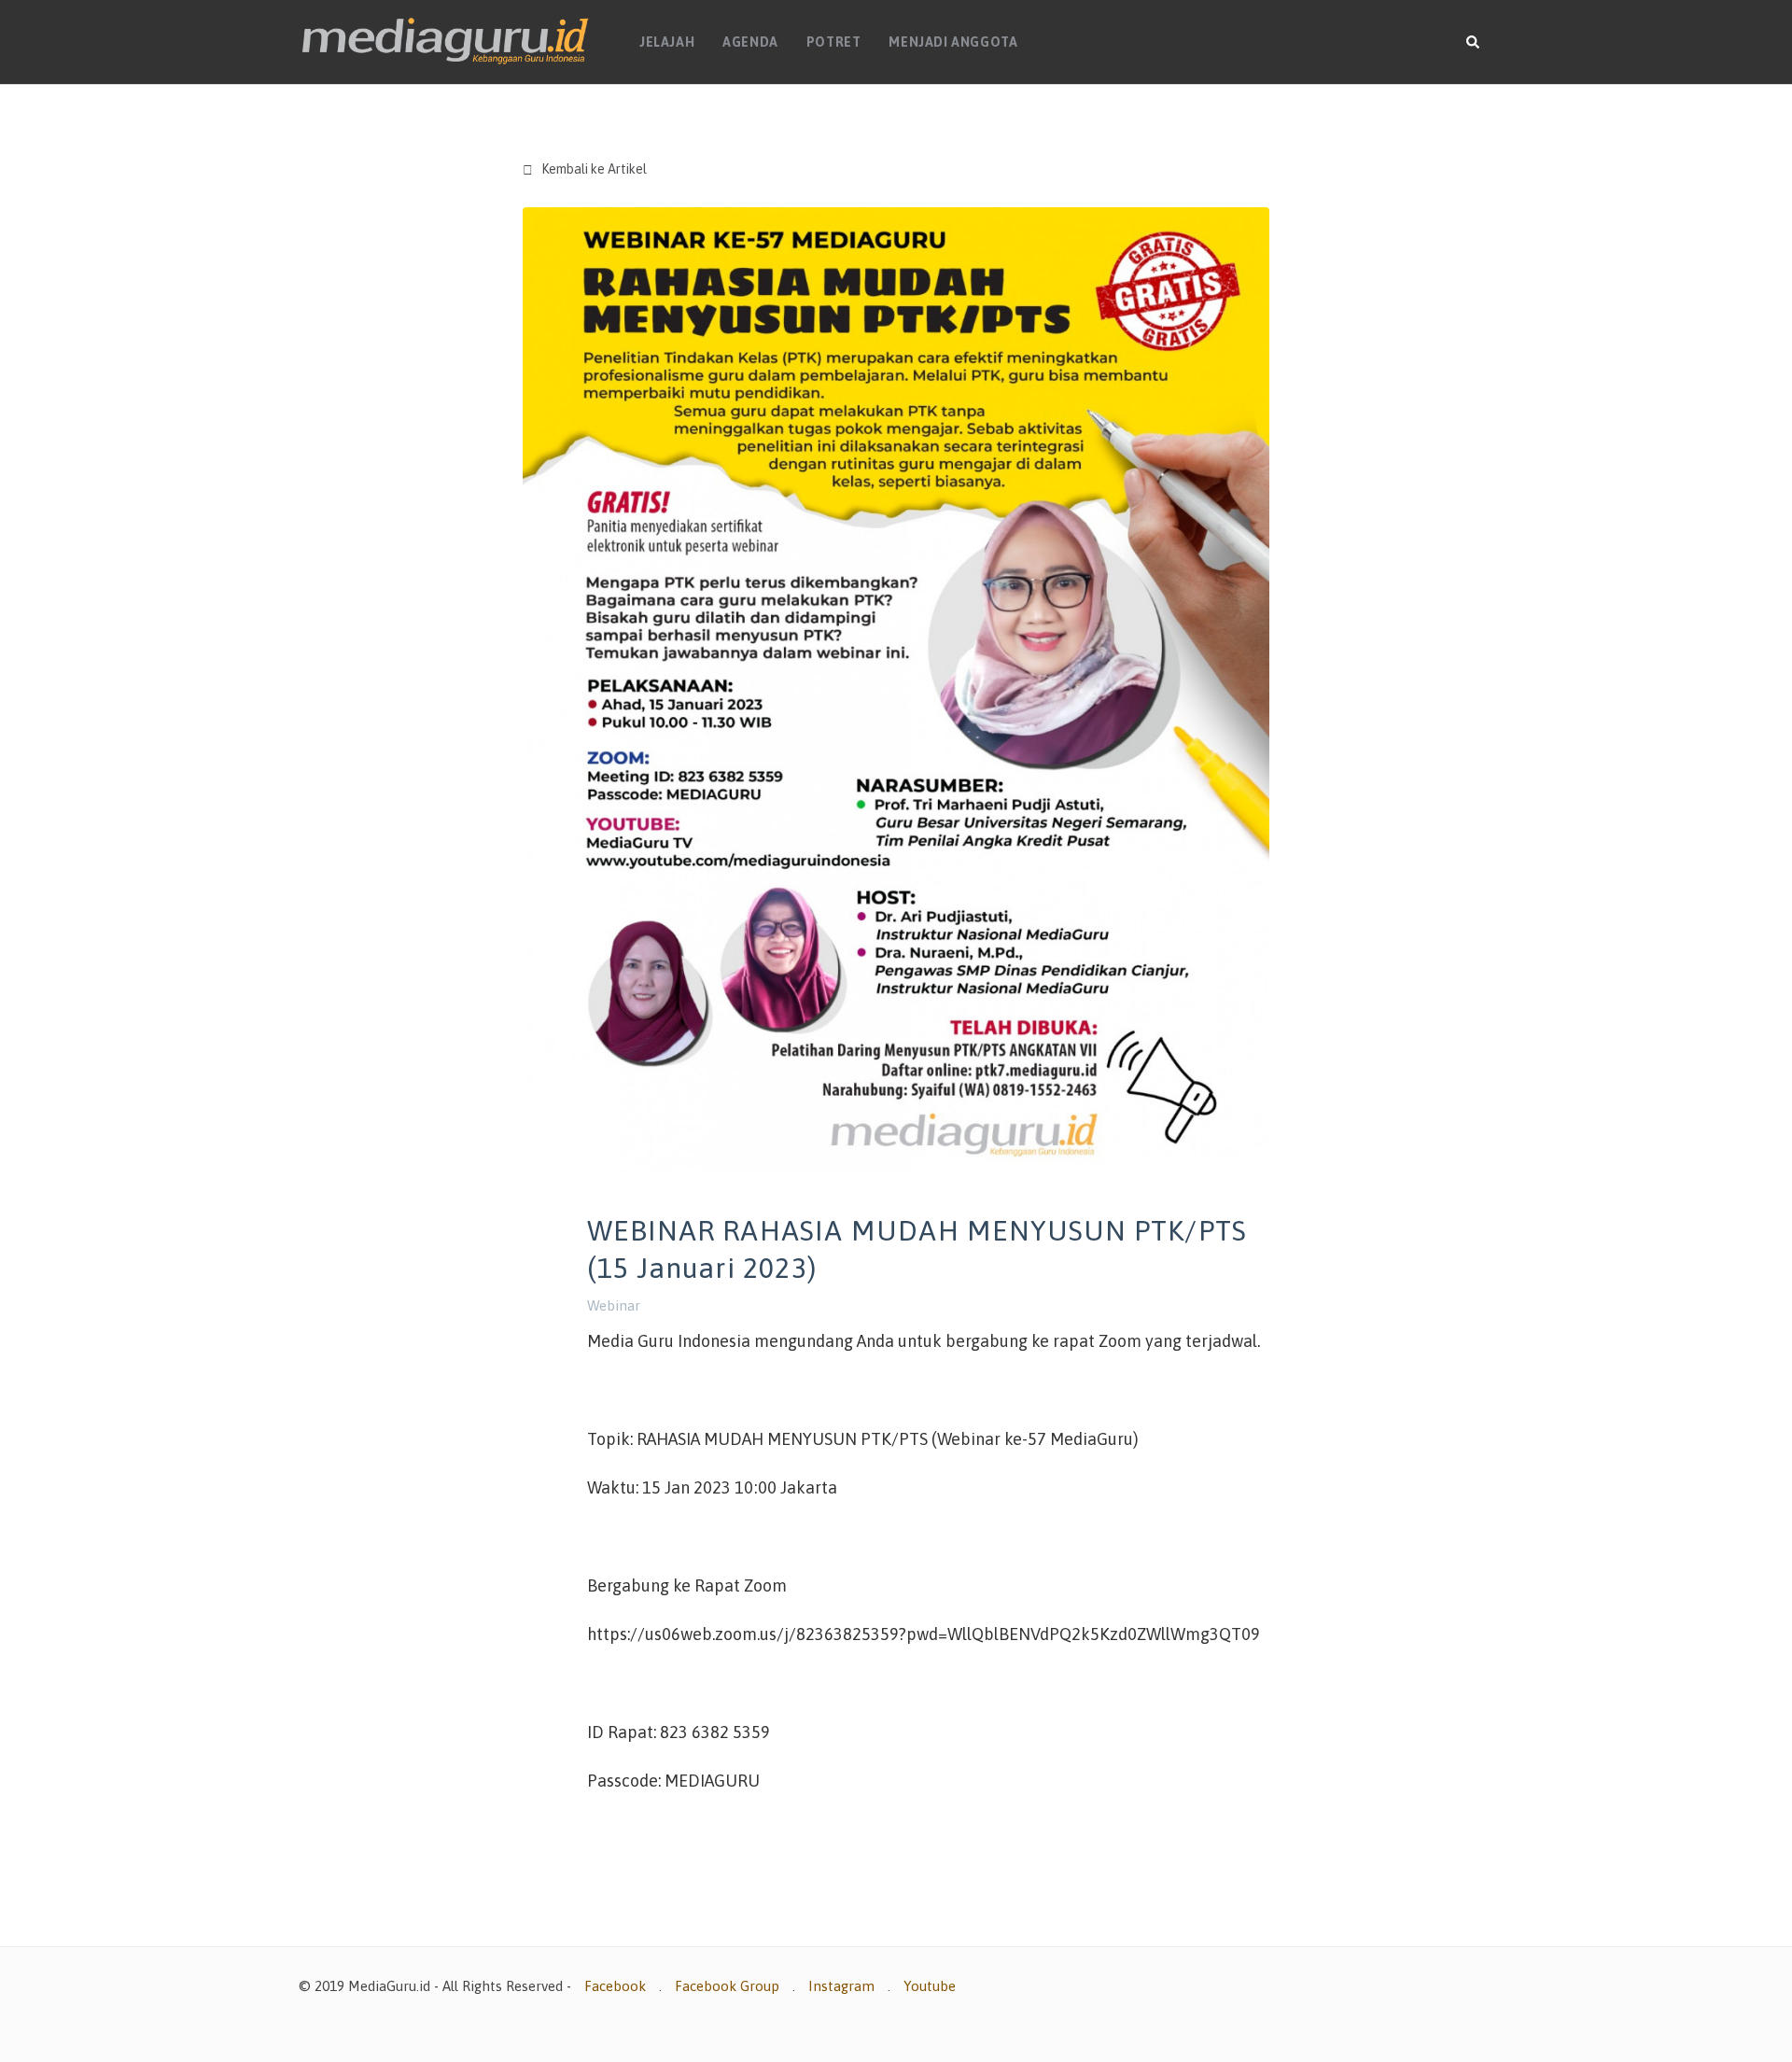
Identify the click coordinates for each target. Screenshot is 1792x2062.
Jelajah (667, 42)
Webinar (614, 1305)
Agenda (750, 42)
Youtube (930, 1986)
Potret (834, 42)
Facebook (615, 1986)
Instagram (841, 1986)
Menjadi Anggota (953, 42)
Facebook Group (727, 1986)
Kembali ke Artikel (585, 169)
